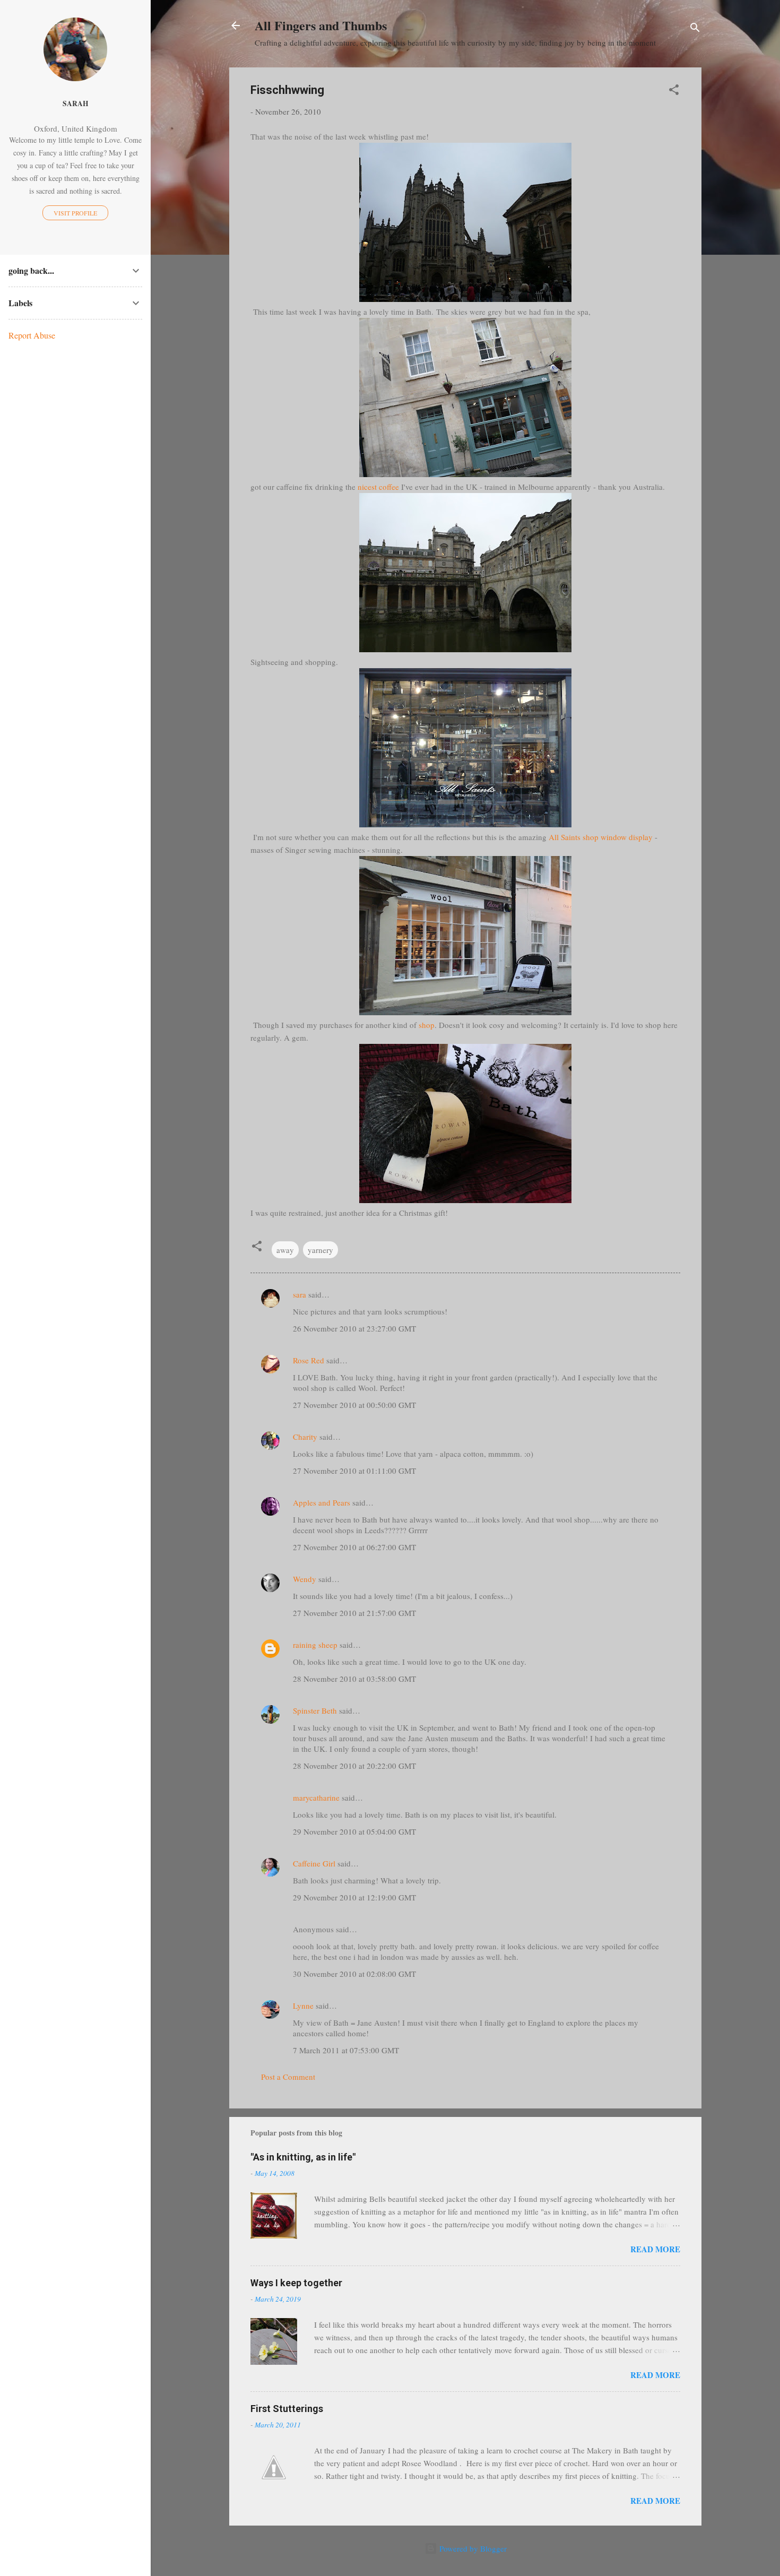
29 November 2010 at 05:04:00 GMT (354, 1831)
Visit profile (75, 213)
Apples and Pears (322, 1502)
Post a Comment (288, 2077)
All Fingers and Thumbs (321, 25)
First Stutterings (287, 2409)
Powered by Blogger (472, 2548)
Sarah (76, 103)
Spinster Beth (315, 1710)
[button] (674, 91)
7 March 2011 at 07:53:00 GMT (346, 2050)
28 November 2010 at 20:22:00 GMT (354, 1766)
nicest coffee (378, 487)
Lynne (303, 2006)
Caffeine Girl (314, 1863)
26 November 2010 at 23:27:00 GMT (354, 1328)
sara (300, 1294)
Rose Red (309, 1360)
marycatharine (316, 1797)
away (285, 1250)
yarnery (320, 1250)
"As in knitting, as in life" (303, 2157)
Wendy (305, 1579)
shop (427, 1025)
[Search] (695, 29)
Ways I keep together (296, 2283)
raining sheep (315, 1645)
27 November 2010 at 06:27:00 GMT (354, 1547)
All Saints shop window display (601, 837)
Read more (655, 2249)
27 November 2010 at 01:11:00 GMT (354, 1471)
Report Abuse (32, 335)
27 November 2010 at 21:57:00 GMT (354, 1613)
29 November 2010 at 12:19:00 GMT (354, 1897)
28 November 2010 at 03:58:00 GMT (354, 1679)
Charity (305, 1437)
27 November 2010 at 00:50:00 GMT (354, 1405)
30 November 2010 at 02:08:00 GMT (354, 1974)
